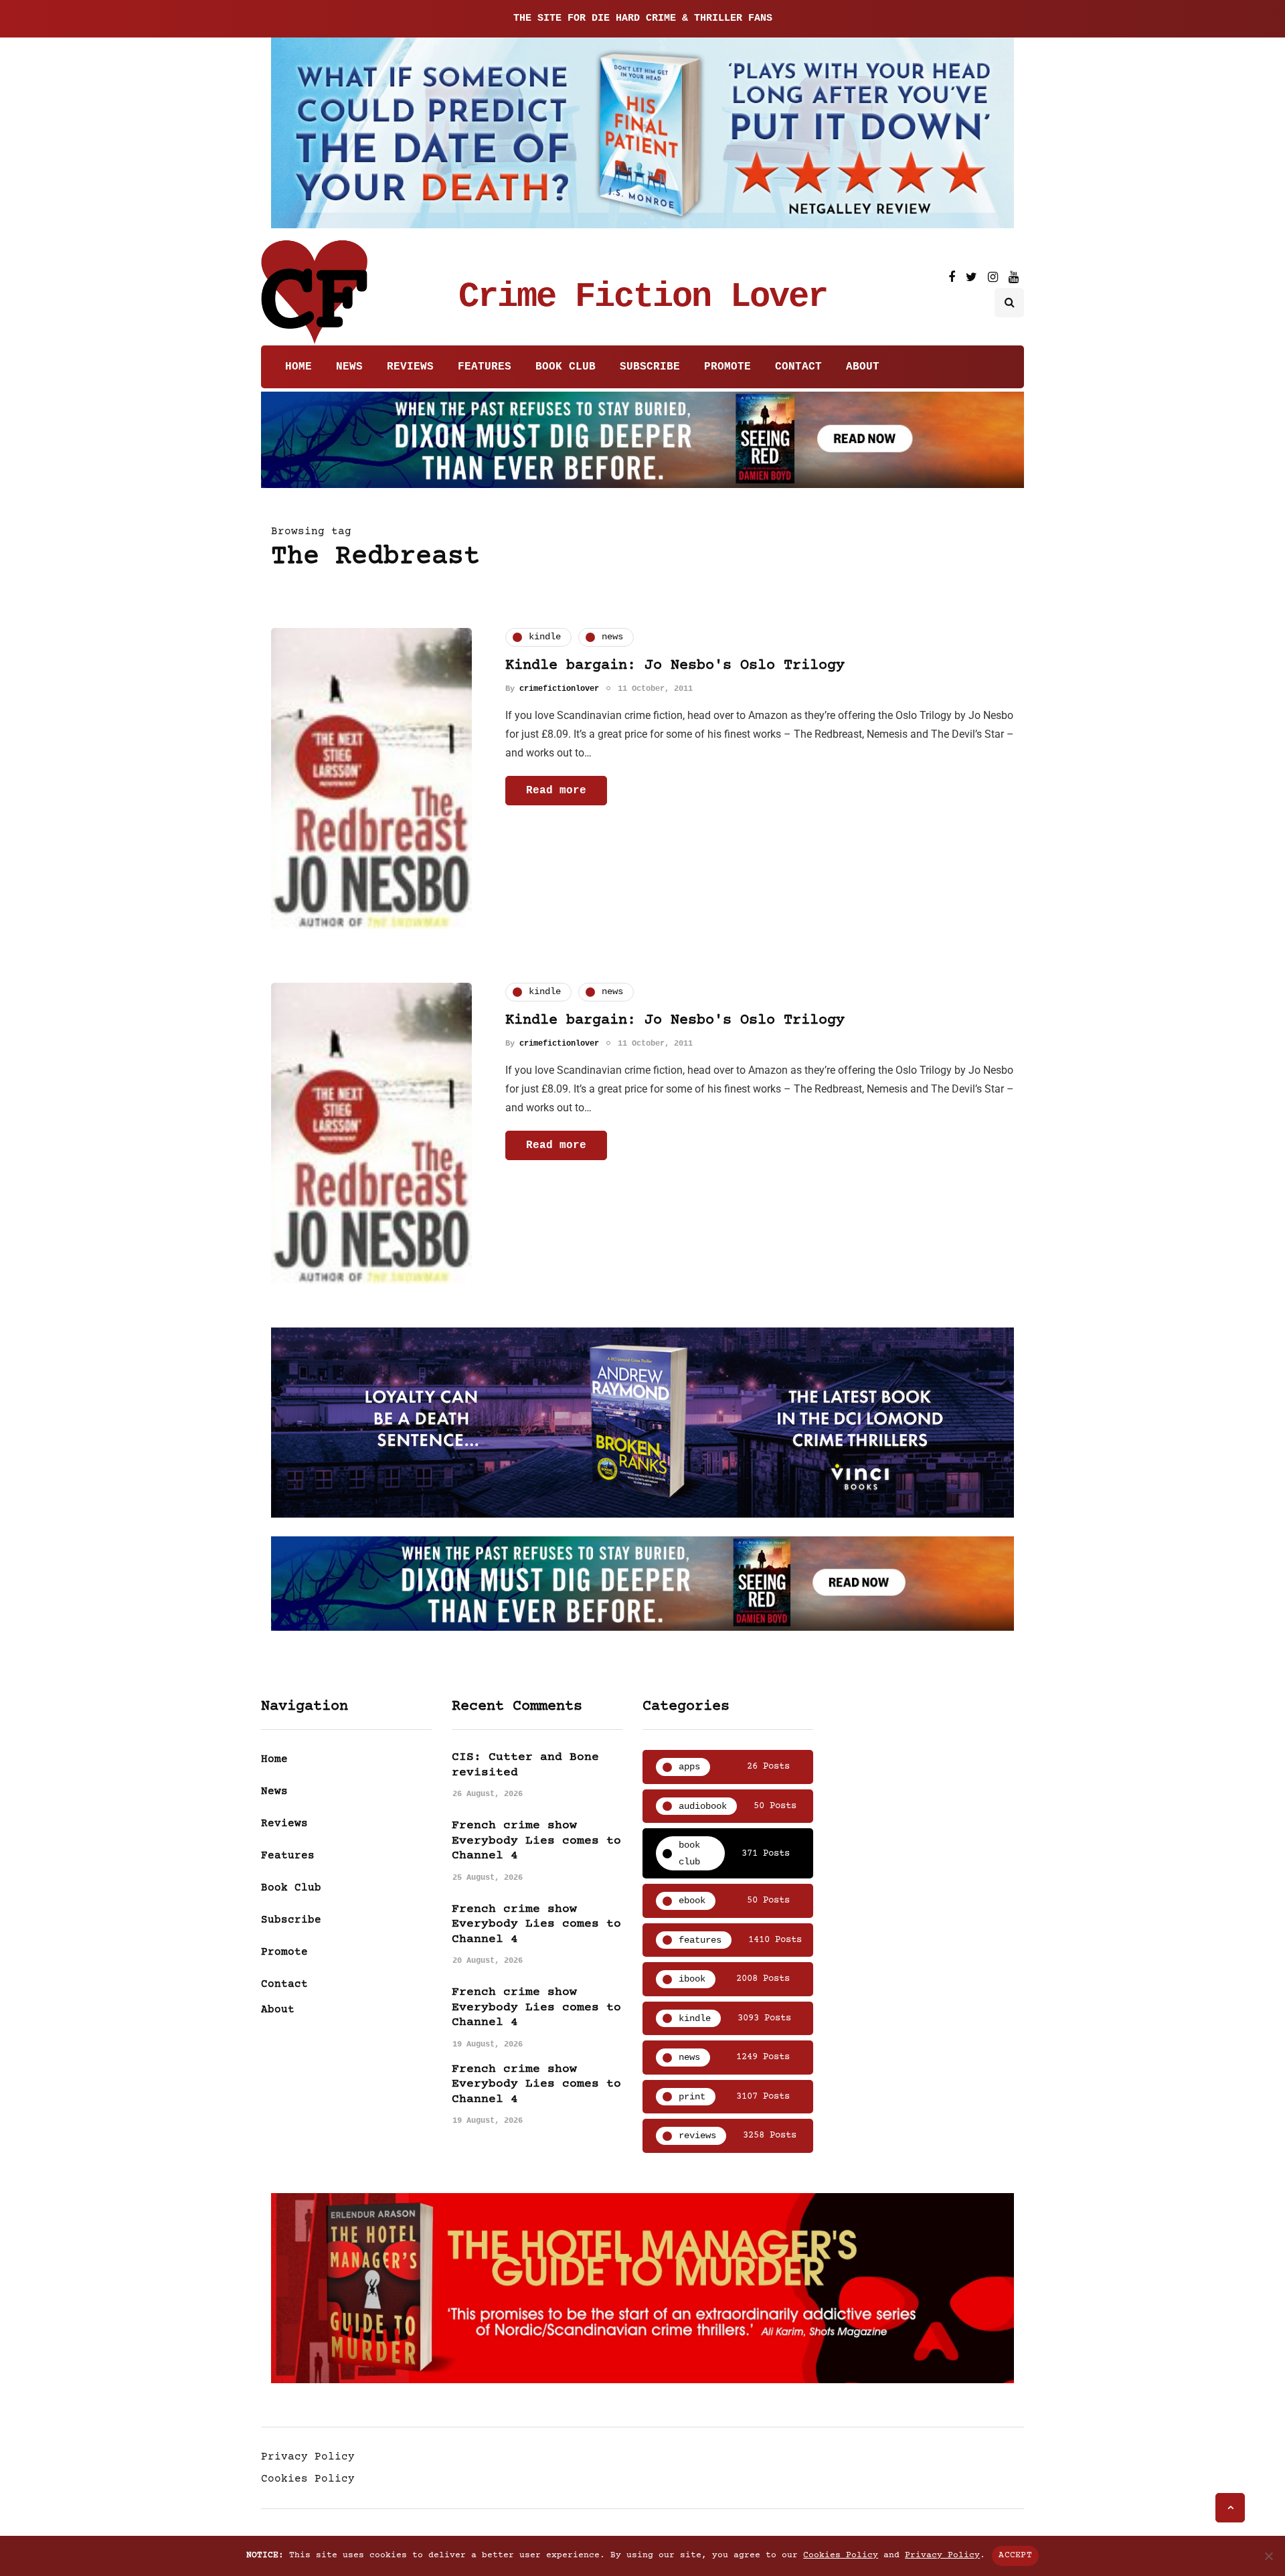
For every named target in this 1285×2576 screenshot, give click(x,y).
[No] (1268, 2556)
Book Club (566, 367)
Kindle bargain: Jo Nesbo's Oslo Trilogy (675, 666)
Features (485, 367)
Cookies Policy (308, 2479)
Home (298, 367)
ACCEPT (1015, 2555)
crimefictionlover (559, 689)
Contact (798, 367)
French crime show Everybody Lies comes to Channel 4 (536, 1841)
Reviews (410, 367)
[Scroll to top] (1230, 2508)
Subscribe (650, 367)
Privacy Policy (308, 2457)
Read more (556, 791)
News (349, 367)
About (863, 367)
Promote (727, 367)
